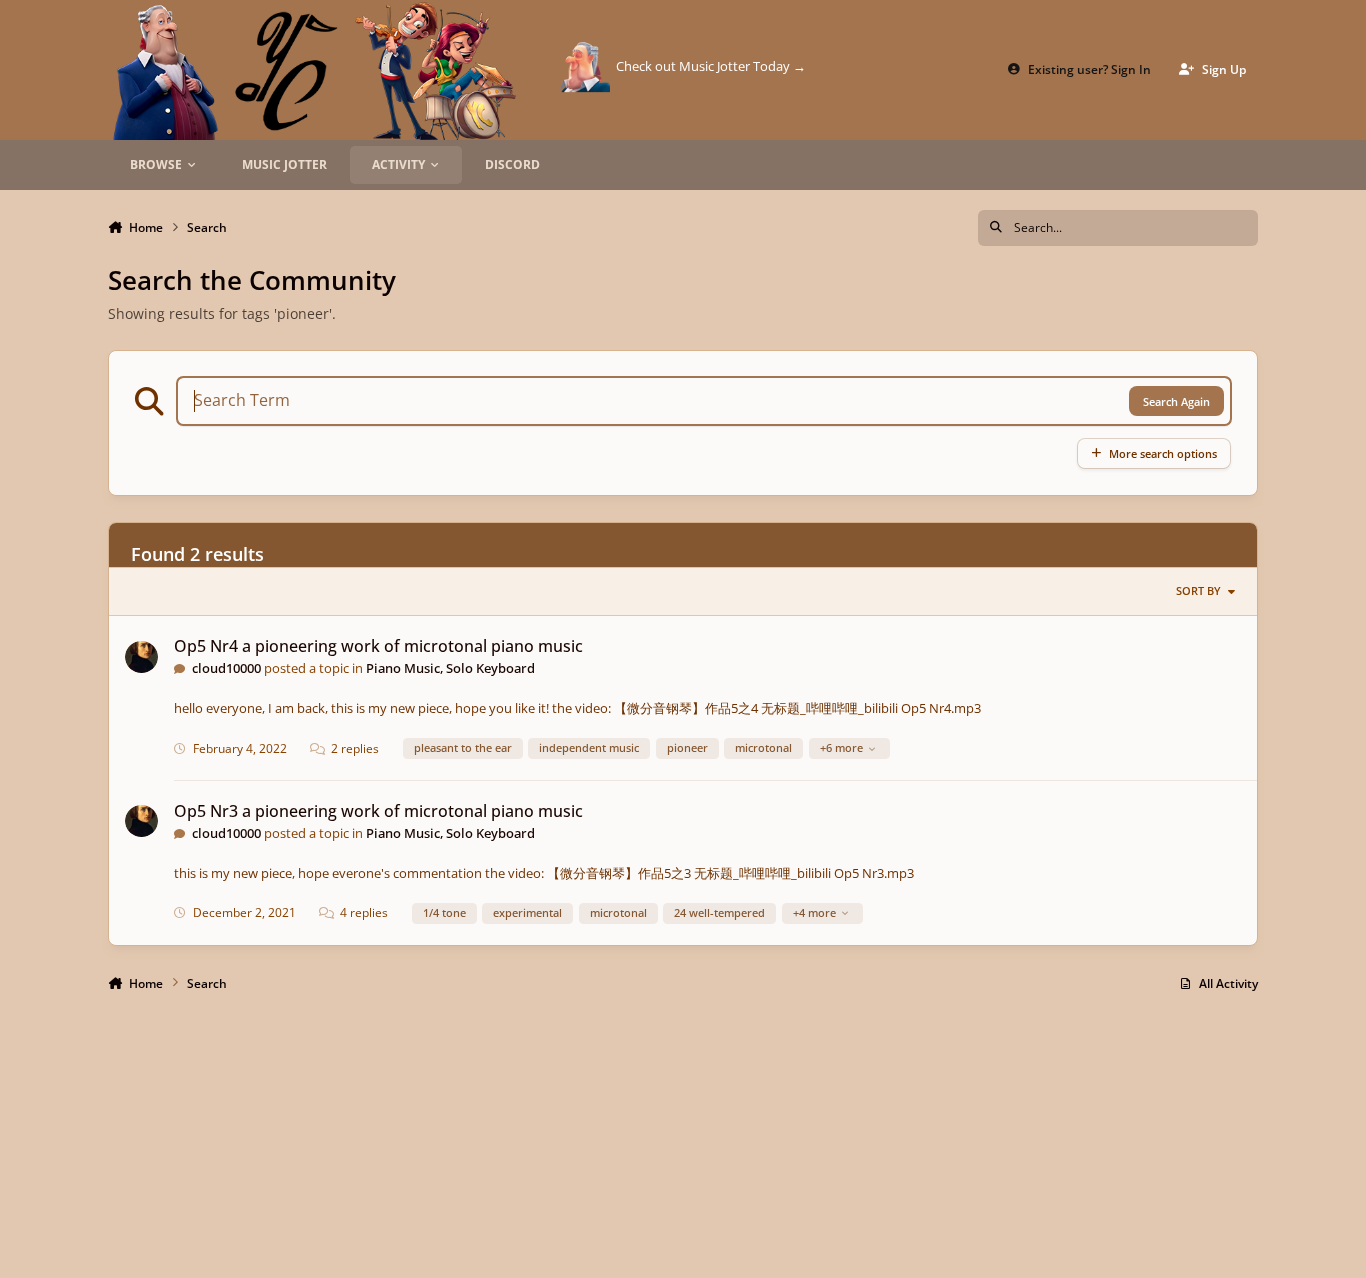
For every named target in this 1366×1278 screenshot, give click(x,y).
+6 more (841, 747)
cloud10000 (226, 668)
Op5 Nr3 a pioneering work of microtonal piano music (378, 811)
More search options (1163, 453)
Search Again (1176, 401)
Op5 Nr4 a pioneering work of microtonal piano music (378, 646)
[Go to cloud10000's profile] (141, 657)
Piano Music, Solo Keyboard (450, 668)
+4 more (814, 912)
